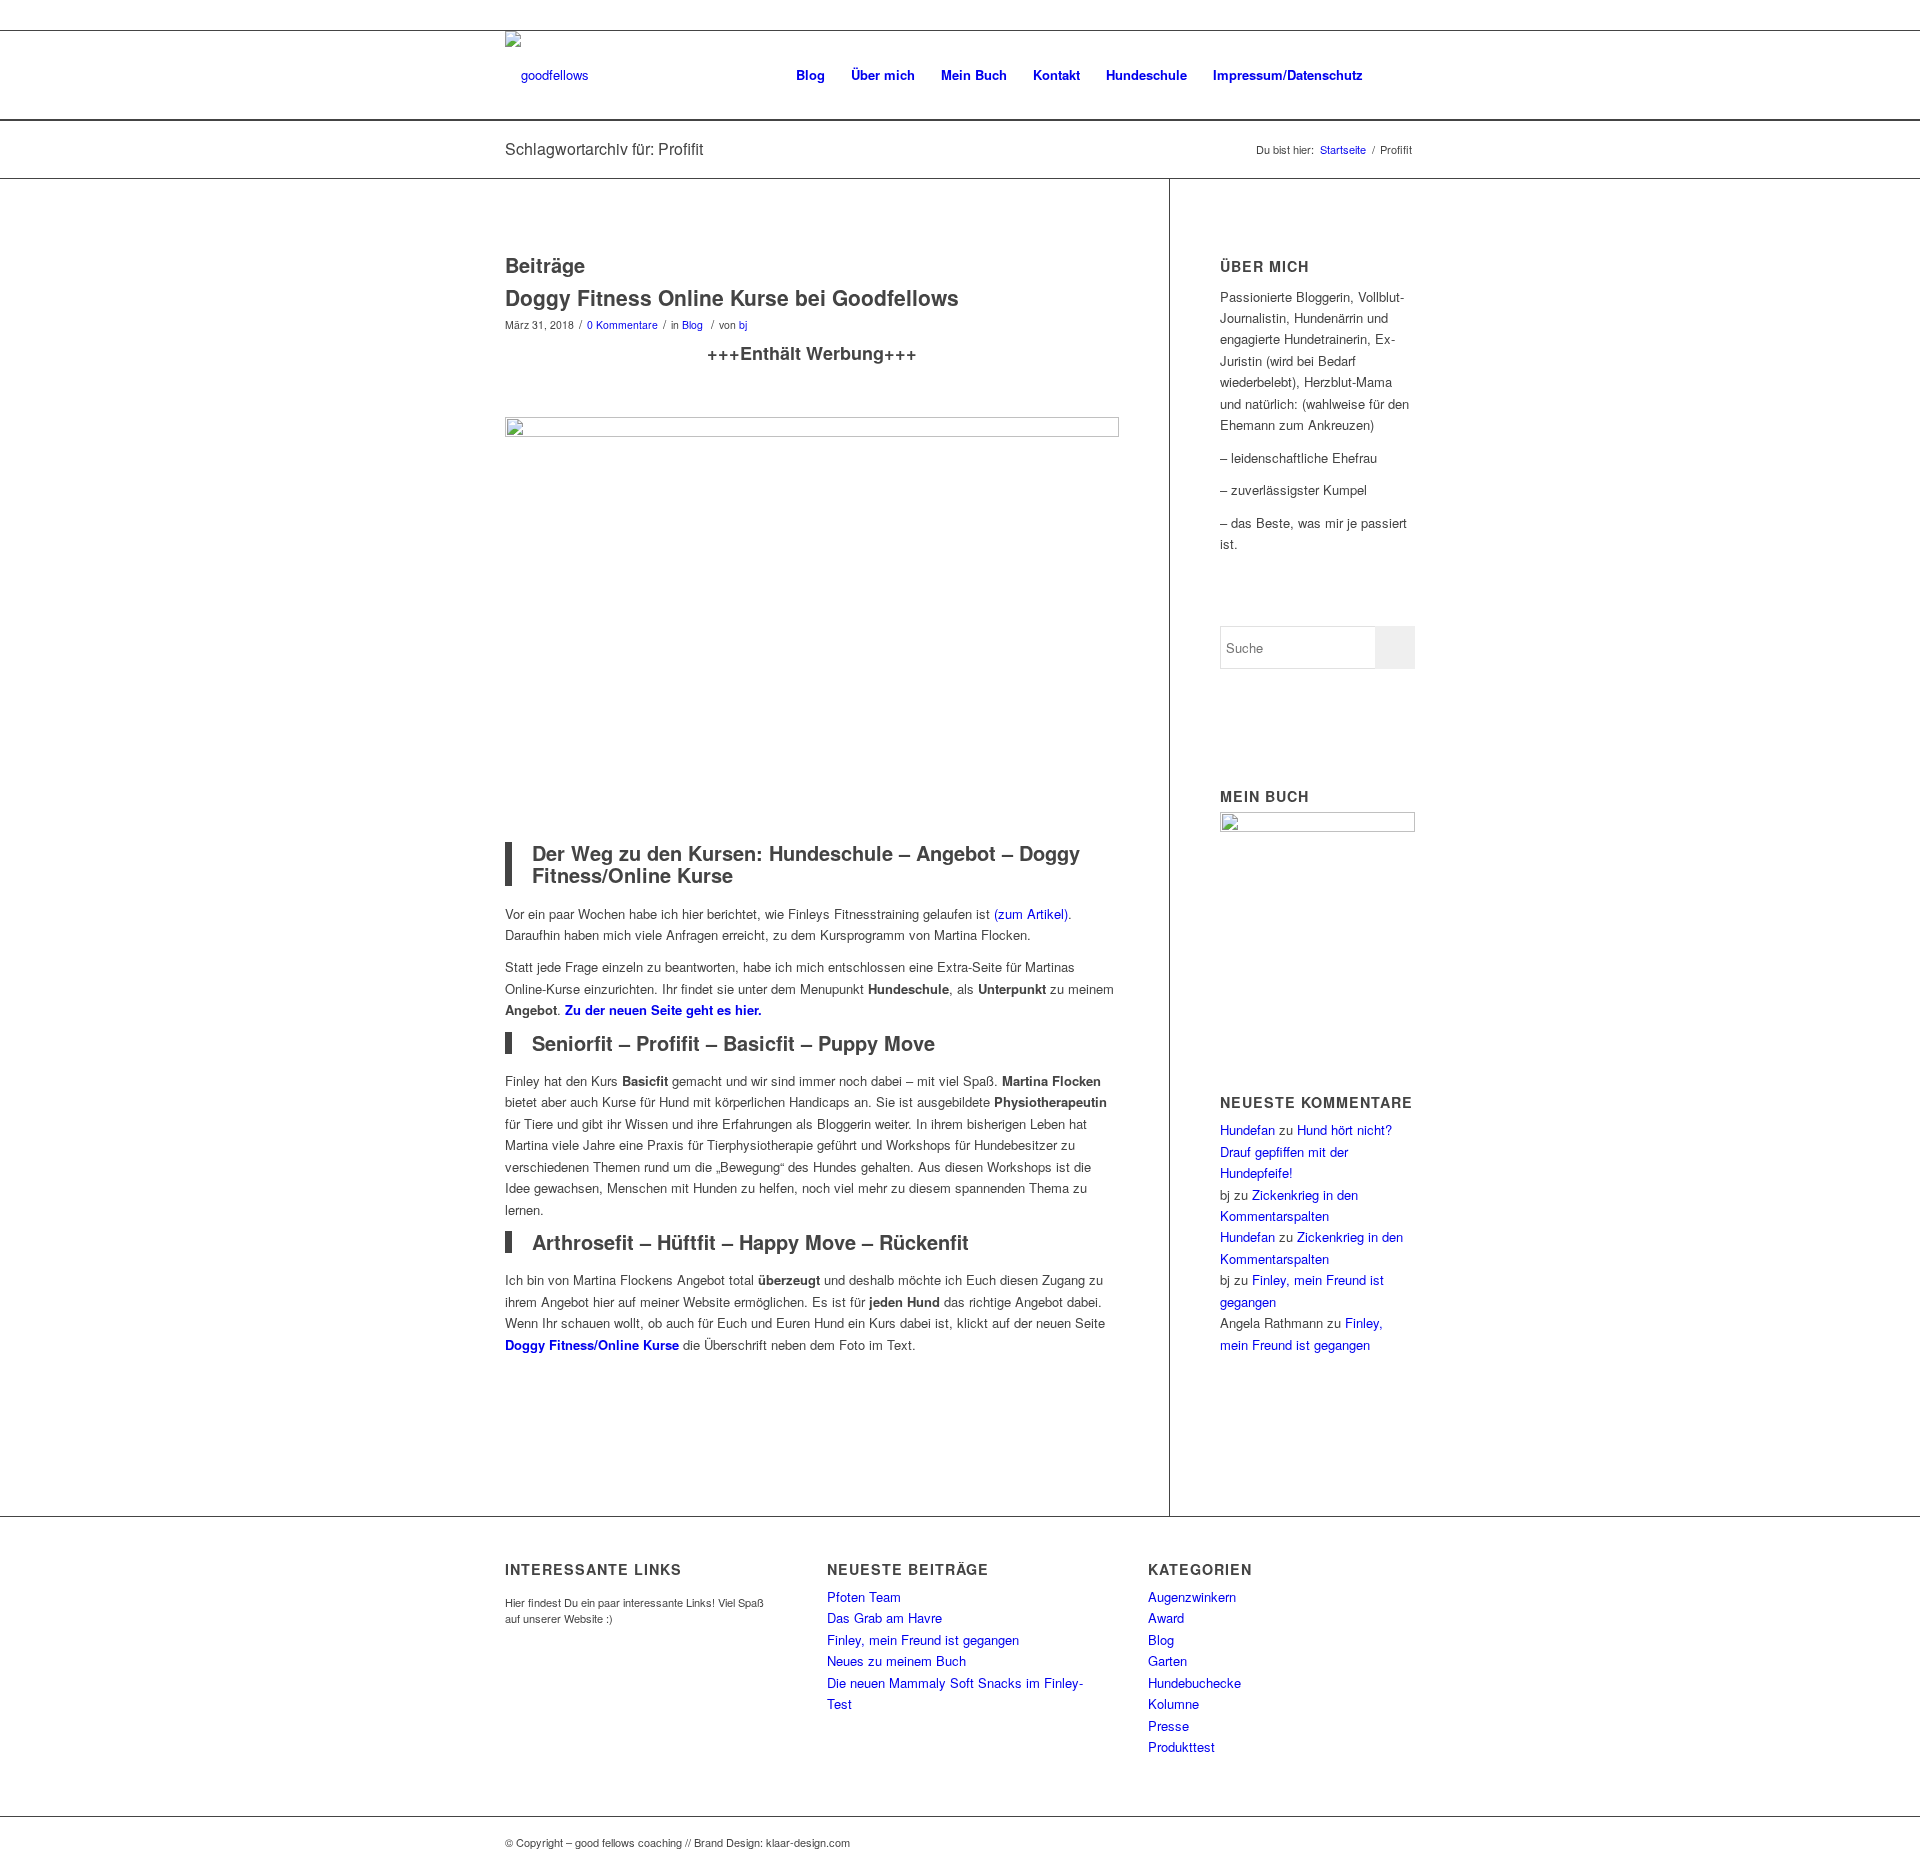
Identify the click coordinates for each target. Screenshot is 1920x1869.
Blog (692, 324)
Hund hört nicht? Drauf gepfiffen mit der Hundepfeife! (1306, 1151)
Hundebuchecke (1194, 1682)
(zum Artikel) (1031, 913)
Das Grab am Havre (884, 1617)
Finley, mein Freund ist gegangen (923, 1639)
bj (743, 324)
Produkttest (1181, 1746)
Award (1166, 1617)
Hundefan (1247, 1129)
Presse (1168, 1725)
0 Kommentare (622, 324)
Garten (1167, 1660)
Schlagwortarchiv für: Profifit (604, 148)
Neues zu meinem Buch (896, 1660)
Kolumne (1173, 1703)
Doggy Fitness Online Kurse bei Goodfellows (732, 297)
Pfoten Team (864, 1596)
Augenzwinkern (1192, 1596)
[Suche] (1395, 75)
